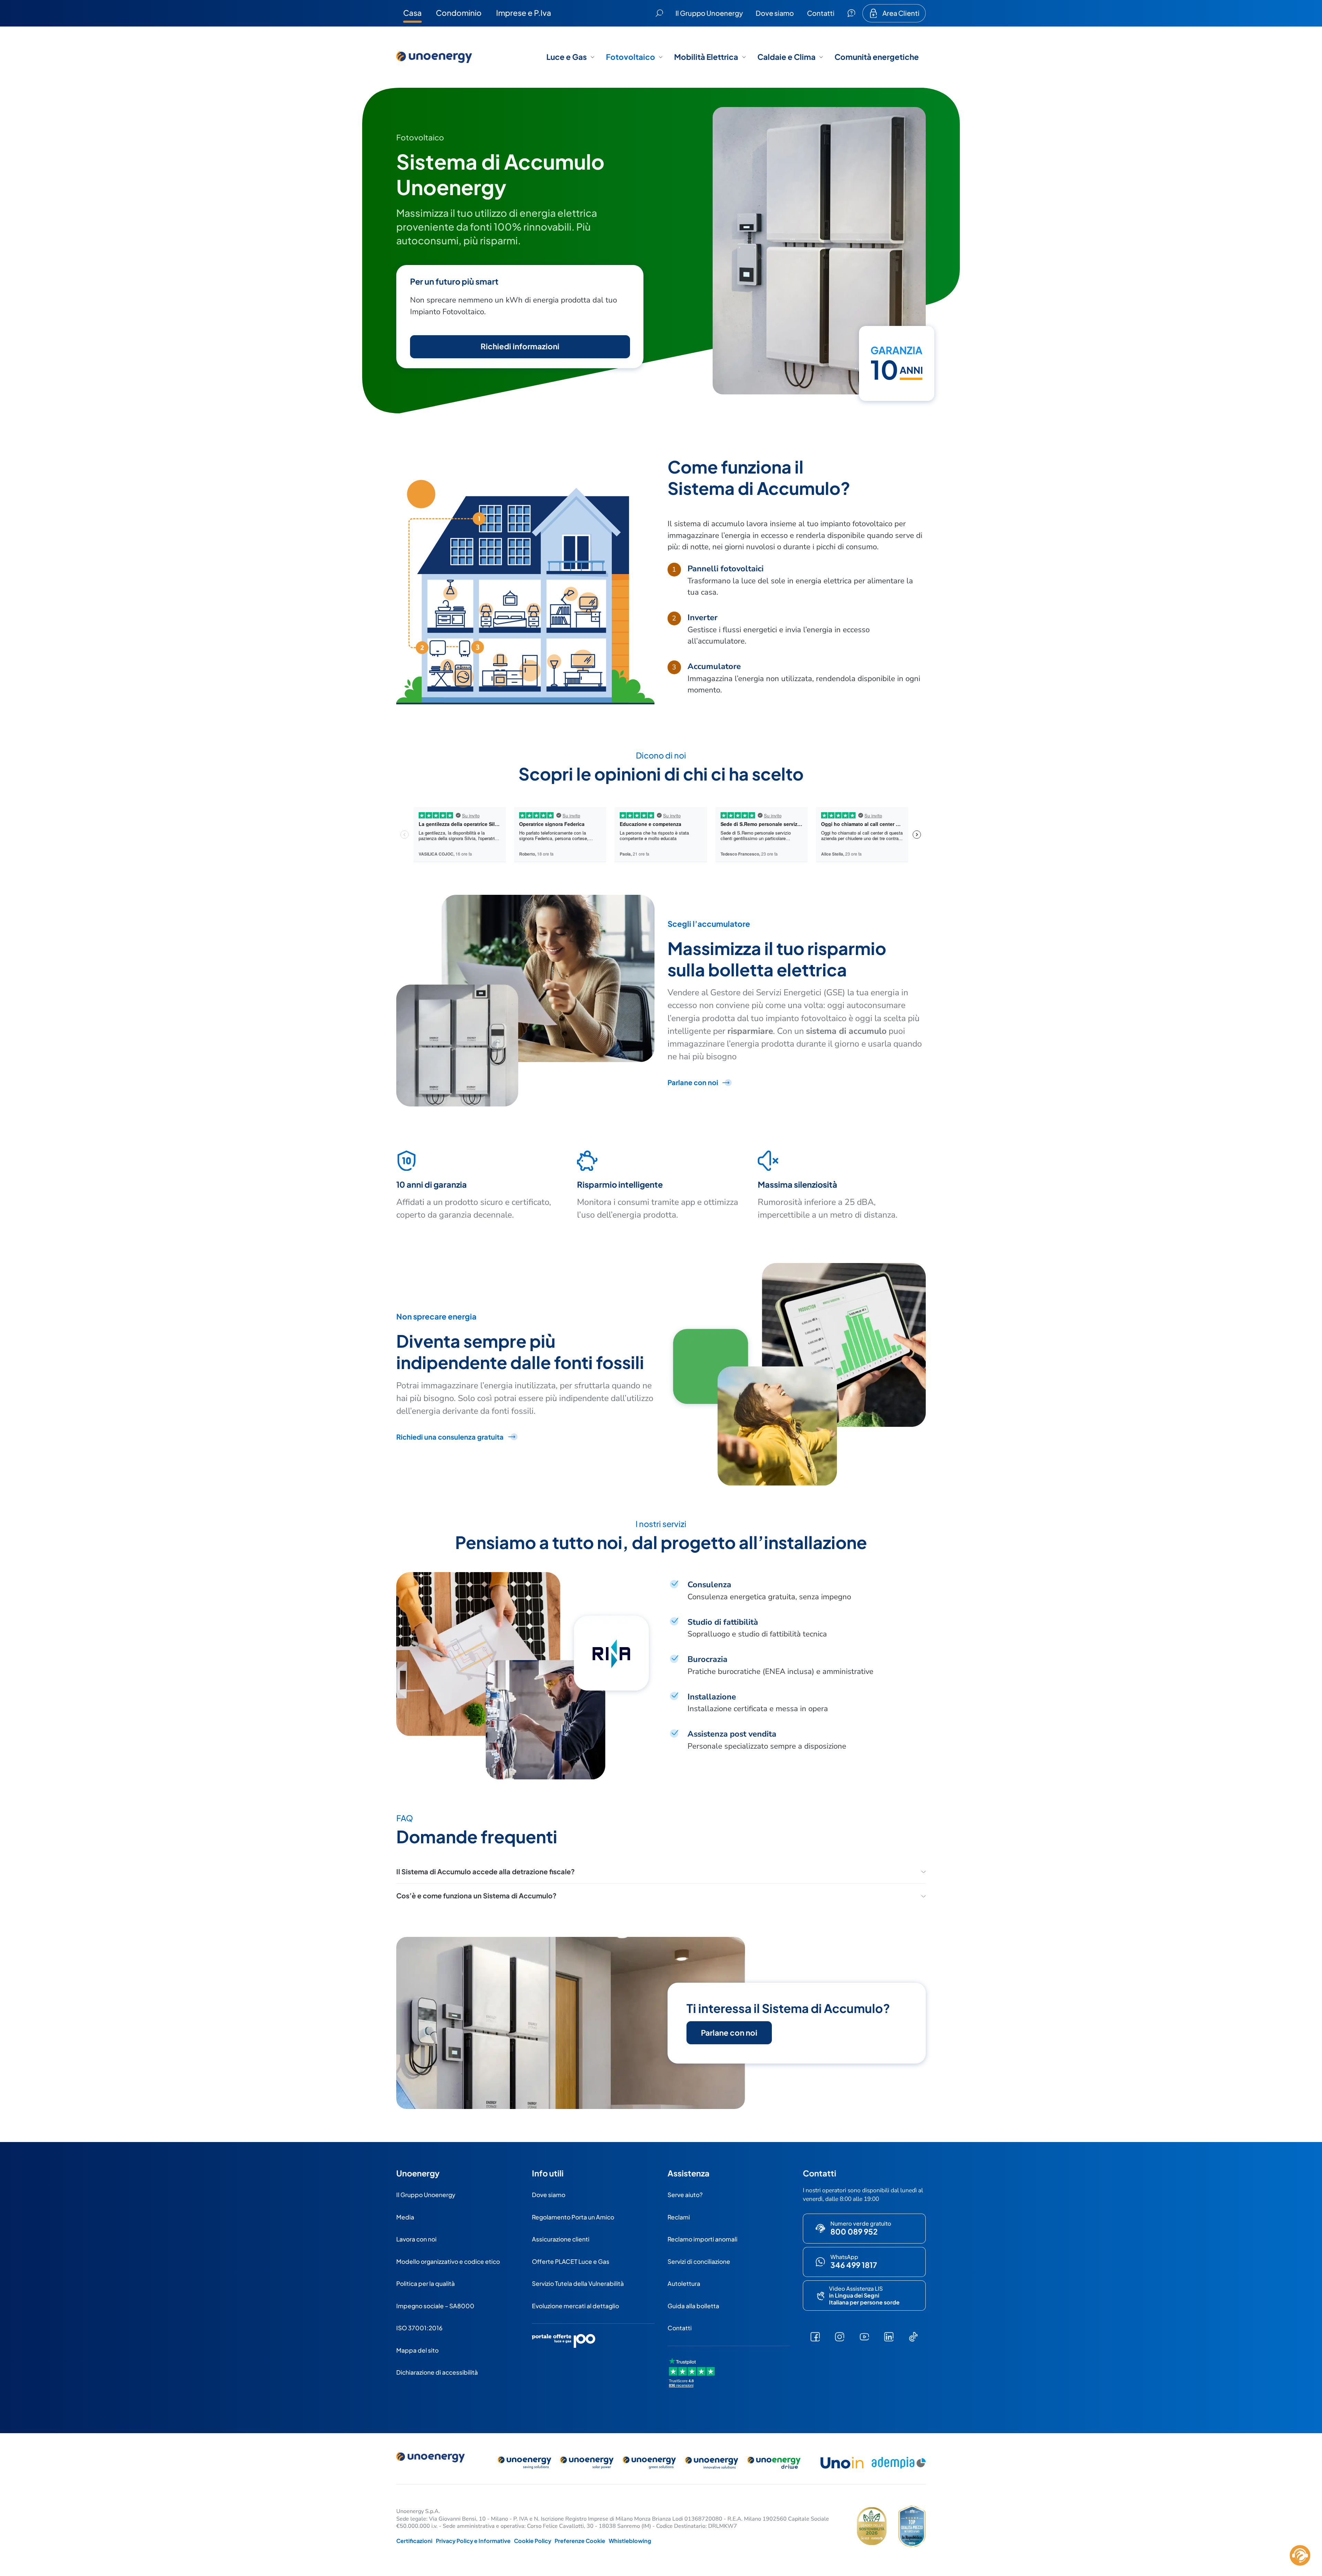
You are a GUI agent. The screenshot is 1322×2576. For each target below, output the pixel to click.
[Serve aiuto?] (851, 13)
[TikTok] (913, 2337)
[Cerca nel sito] (659, 13)
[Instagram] (840, 2337)
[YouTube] (864, 2337)
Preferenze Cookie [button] (580, 2541)
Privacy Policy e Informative (473, 2541)
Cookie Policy (533, 2541)
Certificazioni (414, 2541)
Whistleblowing (630, 2541)
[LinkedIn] (889, 2337)
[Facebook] (815, 2337)
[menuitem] (412, 13)
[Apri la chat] (1300, 2555)
